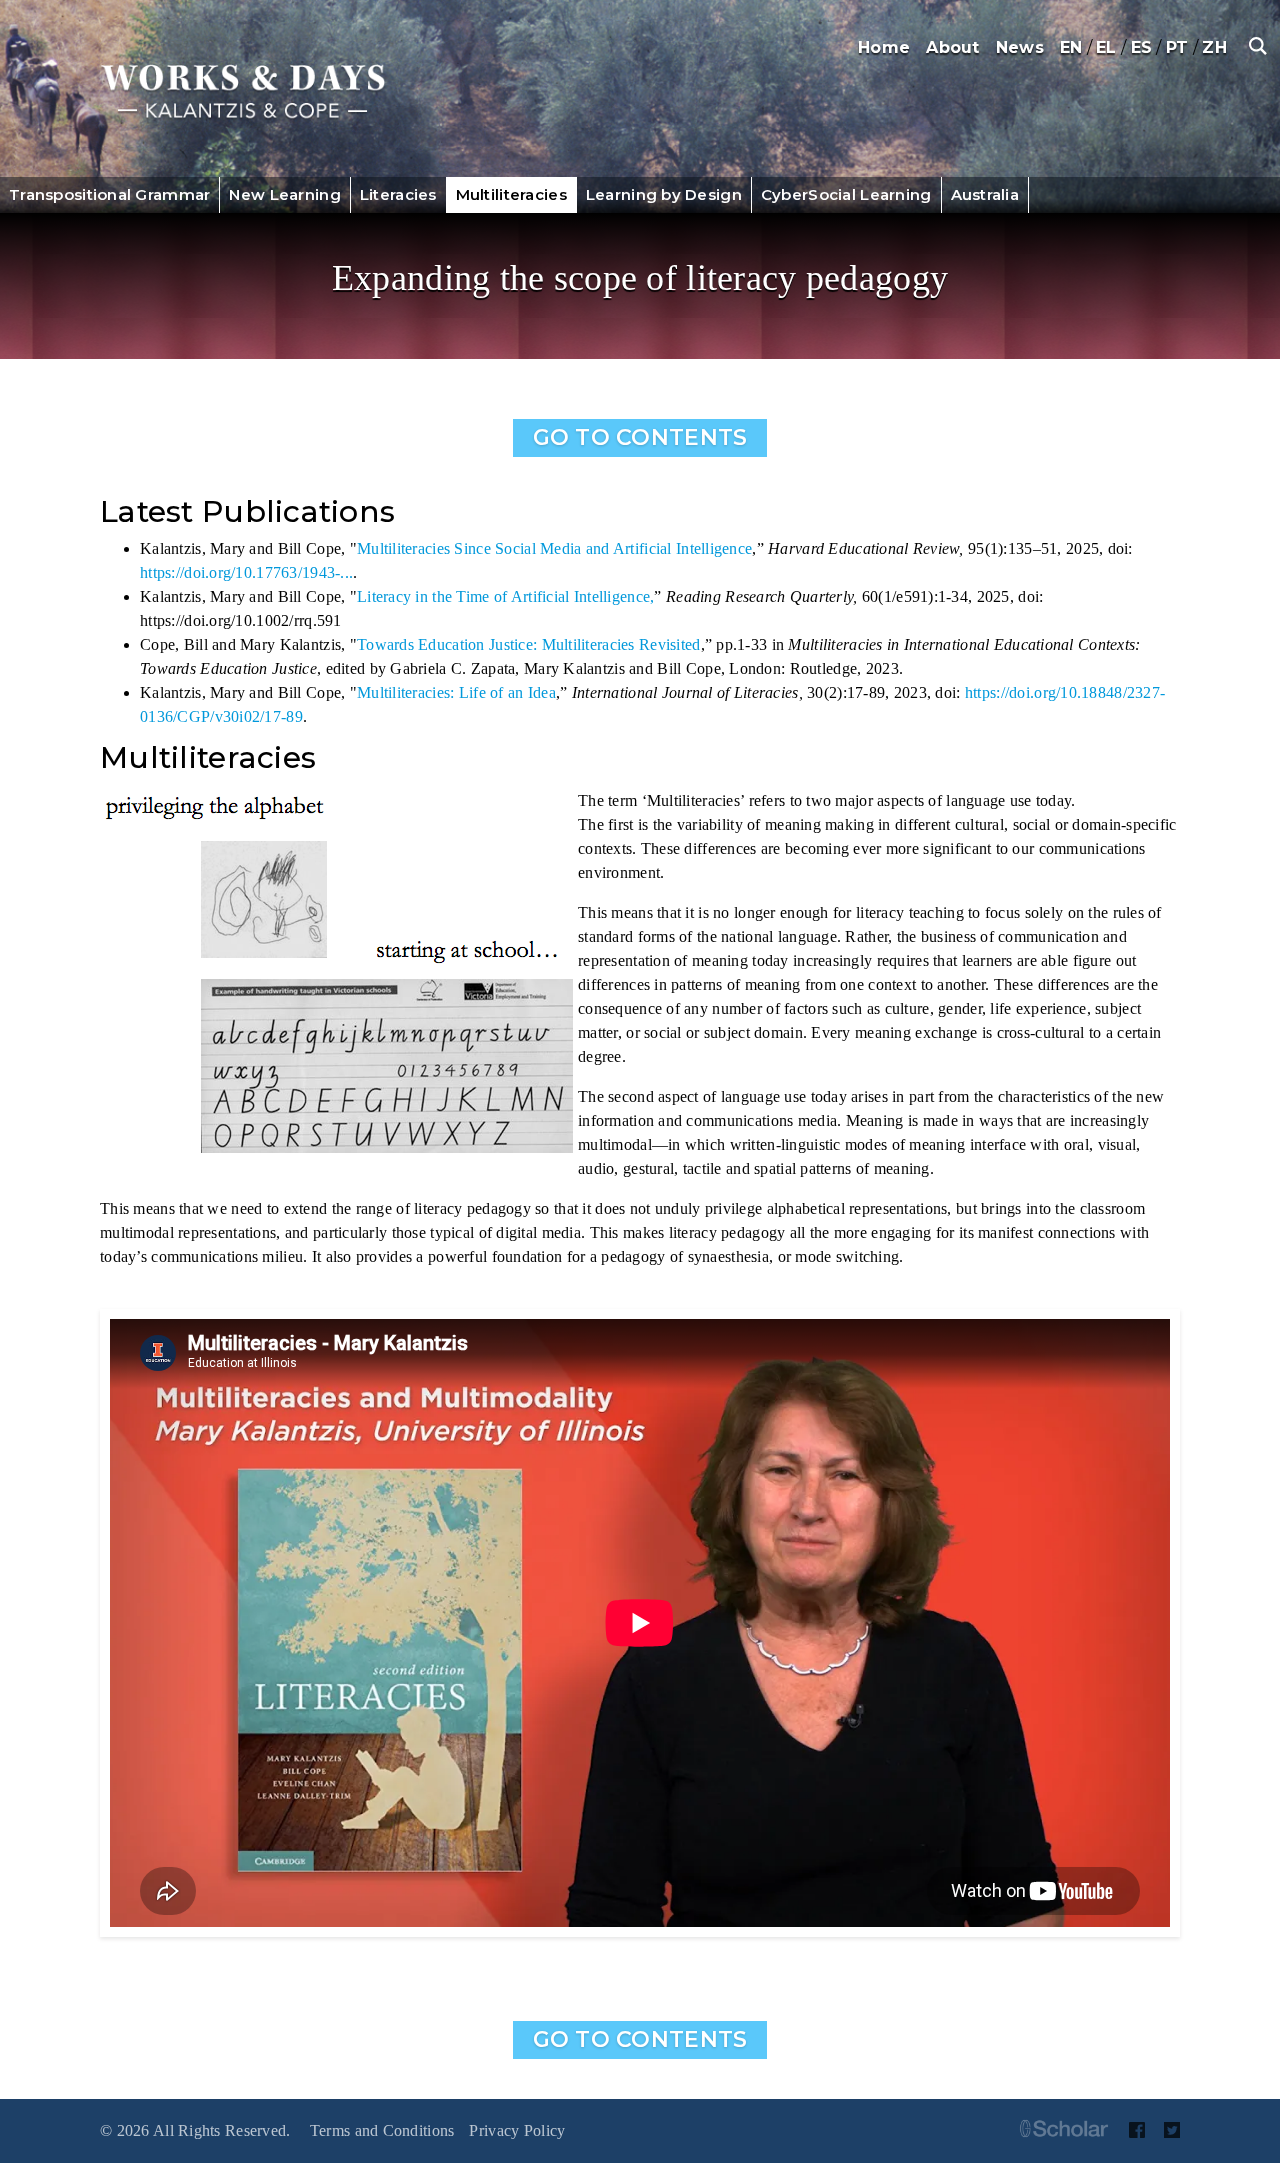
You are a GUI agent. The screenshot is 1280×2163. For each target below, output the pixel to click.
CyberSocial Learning (846, 194)
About (952, 47)
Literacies (398, 194)
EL (1106, 47)
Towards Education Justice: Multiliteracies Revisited (529, 644)
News (1020, 47)
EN (1071, 47)
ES (1142, 47)
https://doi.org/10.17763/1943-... (246, 572)
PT (1177, 47)
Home (884, 47)
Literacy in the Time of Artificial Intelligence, (505, 596)
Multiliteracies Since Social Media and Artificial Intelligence (554, 548)
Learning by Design (664, 194)
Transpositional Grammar (109, 194)
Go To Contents (640, 437)
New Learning (284, 194)
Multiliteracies (511, 194)
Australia (985, 194)
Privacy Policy (517, 2130)
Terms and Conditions (382, 2130)
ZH (1214, 47)
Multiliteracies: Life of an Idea (456, 692)
